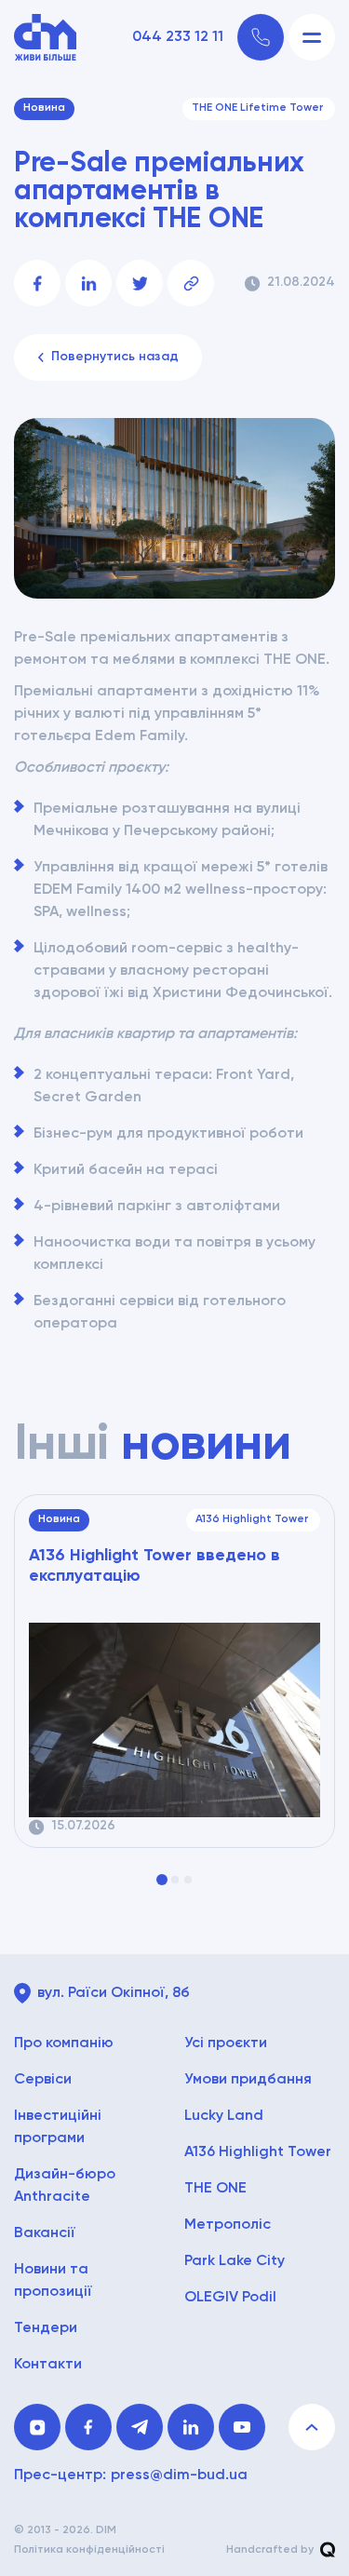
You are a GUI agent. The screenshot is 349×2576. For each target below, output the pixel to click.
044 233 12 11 (178, 37)
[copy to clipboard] (191, 283)
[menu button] (312, 37)
